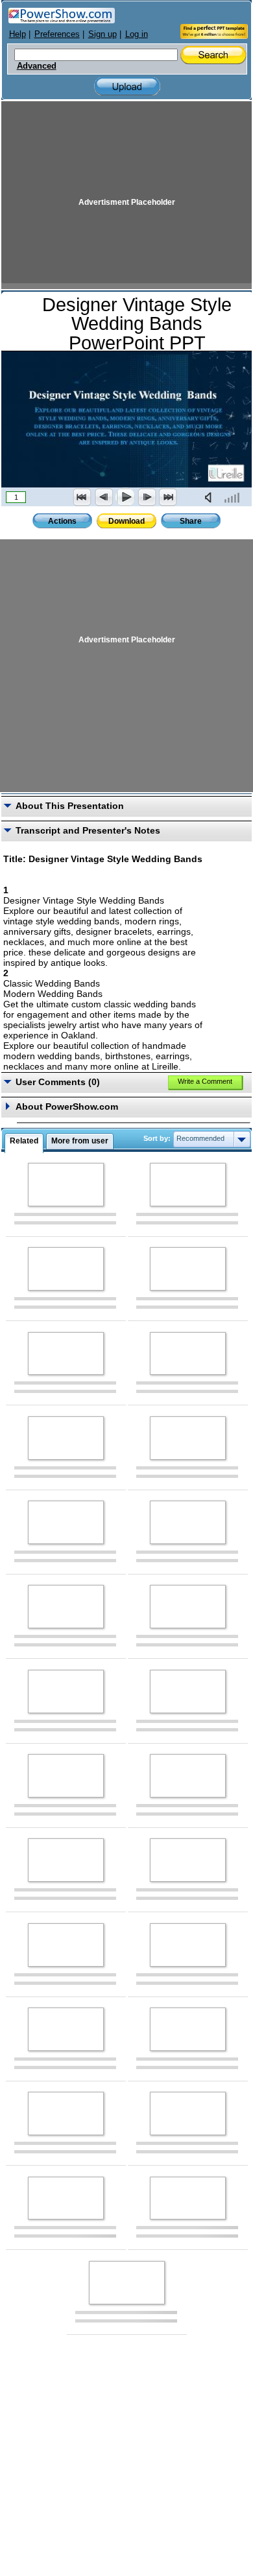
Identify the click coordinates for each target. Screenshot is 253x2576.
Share (191, 521)
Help (18, 34)
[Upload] (127, 87)
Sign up (102, 34)
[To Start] (82, 497)
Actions (62, 521)
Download (126, 521)
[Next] (147, 497)
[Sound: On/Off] (211, 497)
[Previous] (104, 497)
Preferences (57, 34)
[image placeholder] (66, 1185)
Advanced (37, 66)
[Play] (125, 497)
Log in (137, 34)
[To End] (168, 497)
